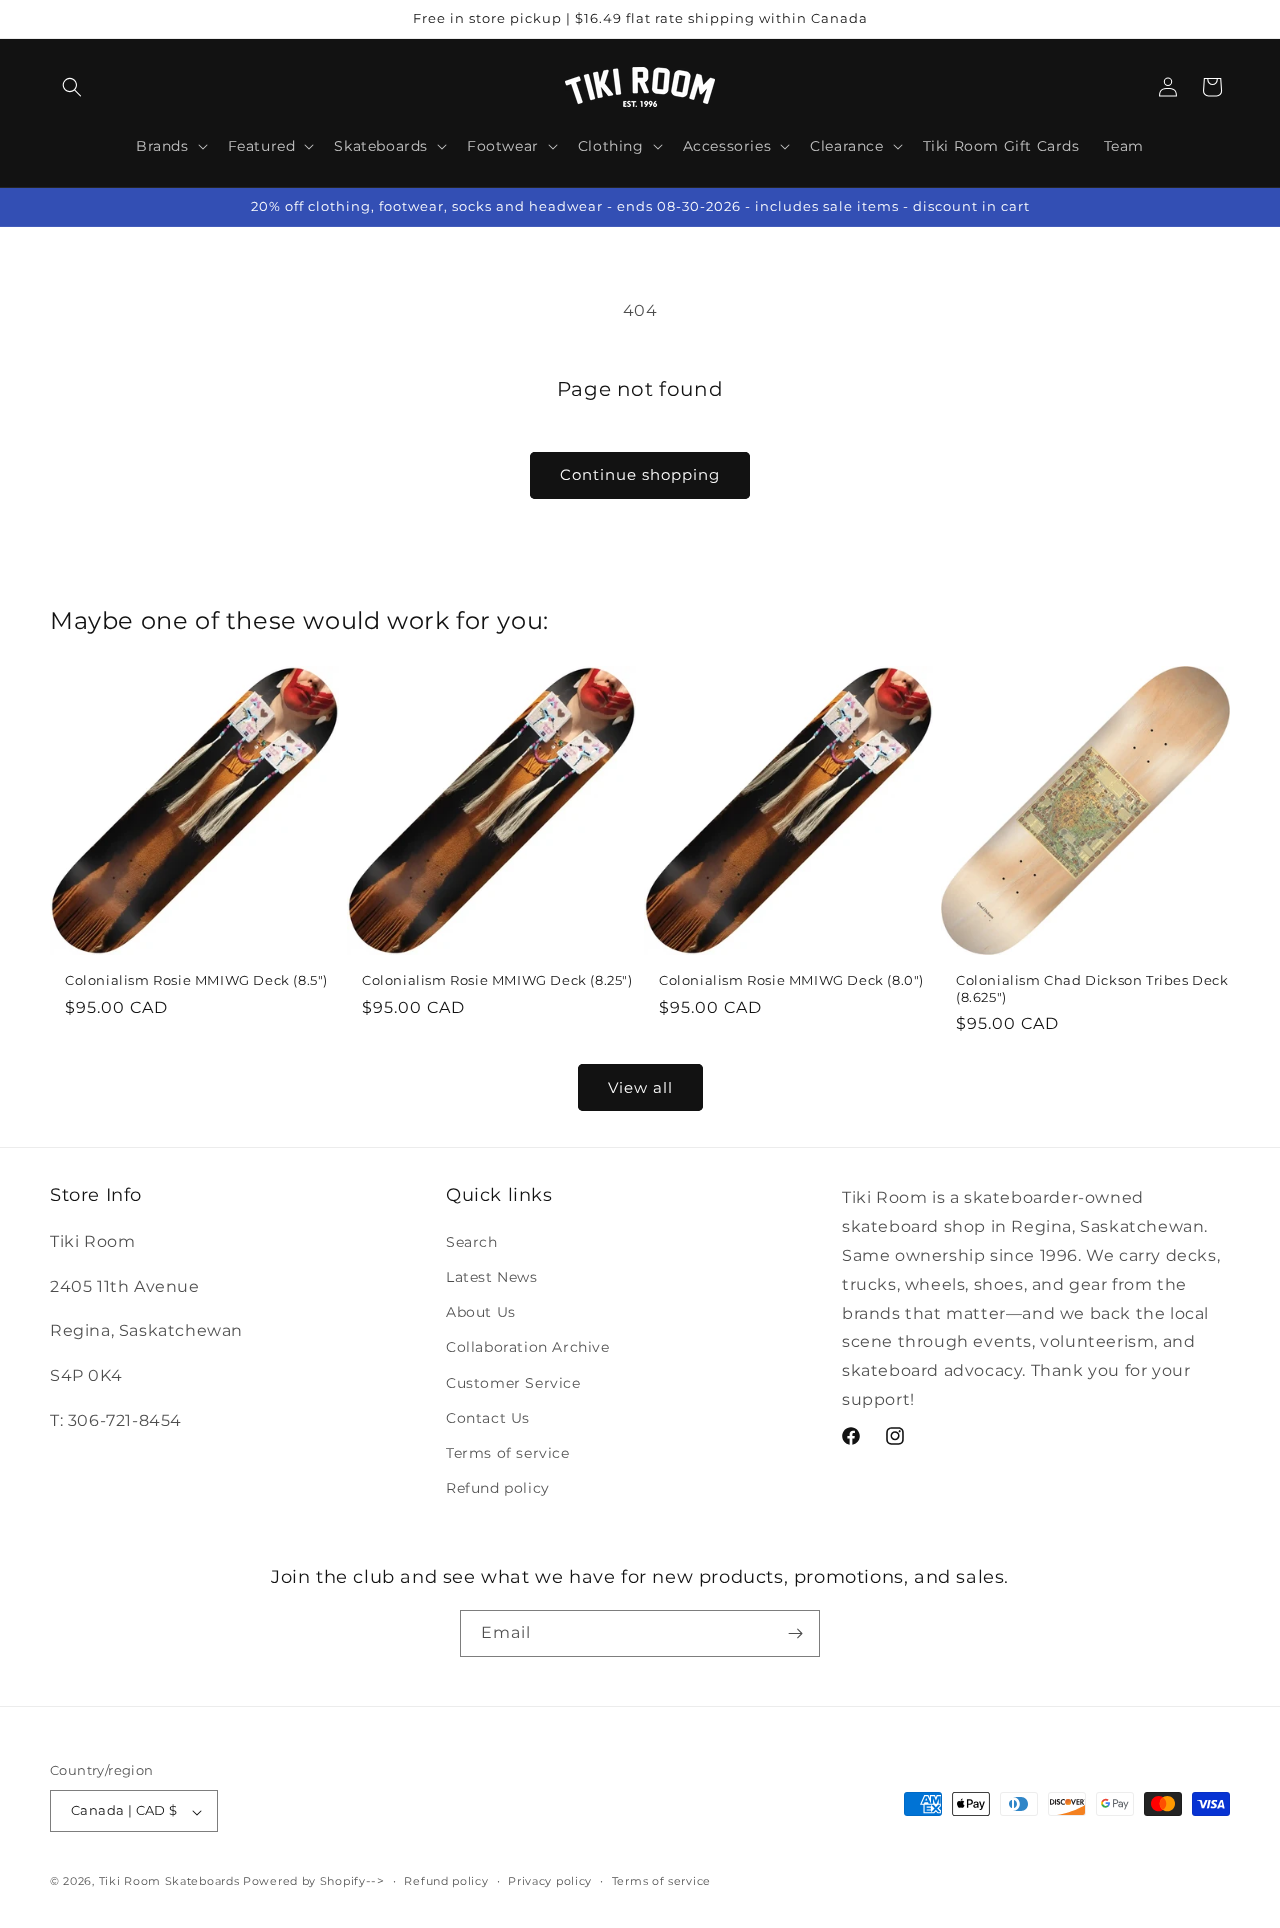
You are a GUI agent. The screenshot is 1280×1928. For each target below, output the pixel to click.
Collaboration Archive (528, 1347)
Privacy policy (550, 1881)
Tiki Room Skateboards (169, 1882)
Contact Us (488, 1417)
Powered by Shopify (304, 1882)
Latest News (492, 1276)
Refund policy (498, 1488)
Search (472, 1241)
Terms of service (508, 1452)
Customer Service (513, 1382)
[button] (72, 87)
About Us (481, 1312)
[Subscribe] (795, 1633)
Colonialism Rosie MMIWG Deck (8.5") (196, 980)
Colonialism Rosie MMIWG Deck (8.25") (497, 980)
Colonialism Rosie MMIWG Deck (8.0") (791, 980)
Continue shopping (640, 474)
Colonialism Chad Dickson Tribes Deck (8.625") (1092, 988)
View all (640, 1086)
